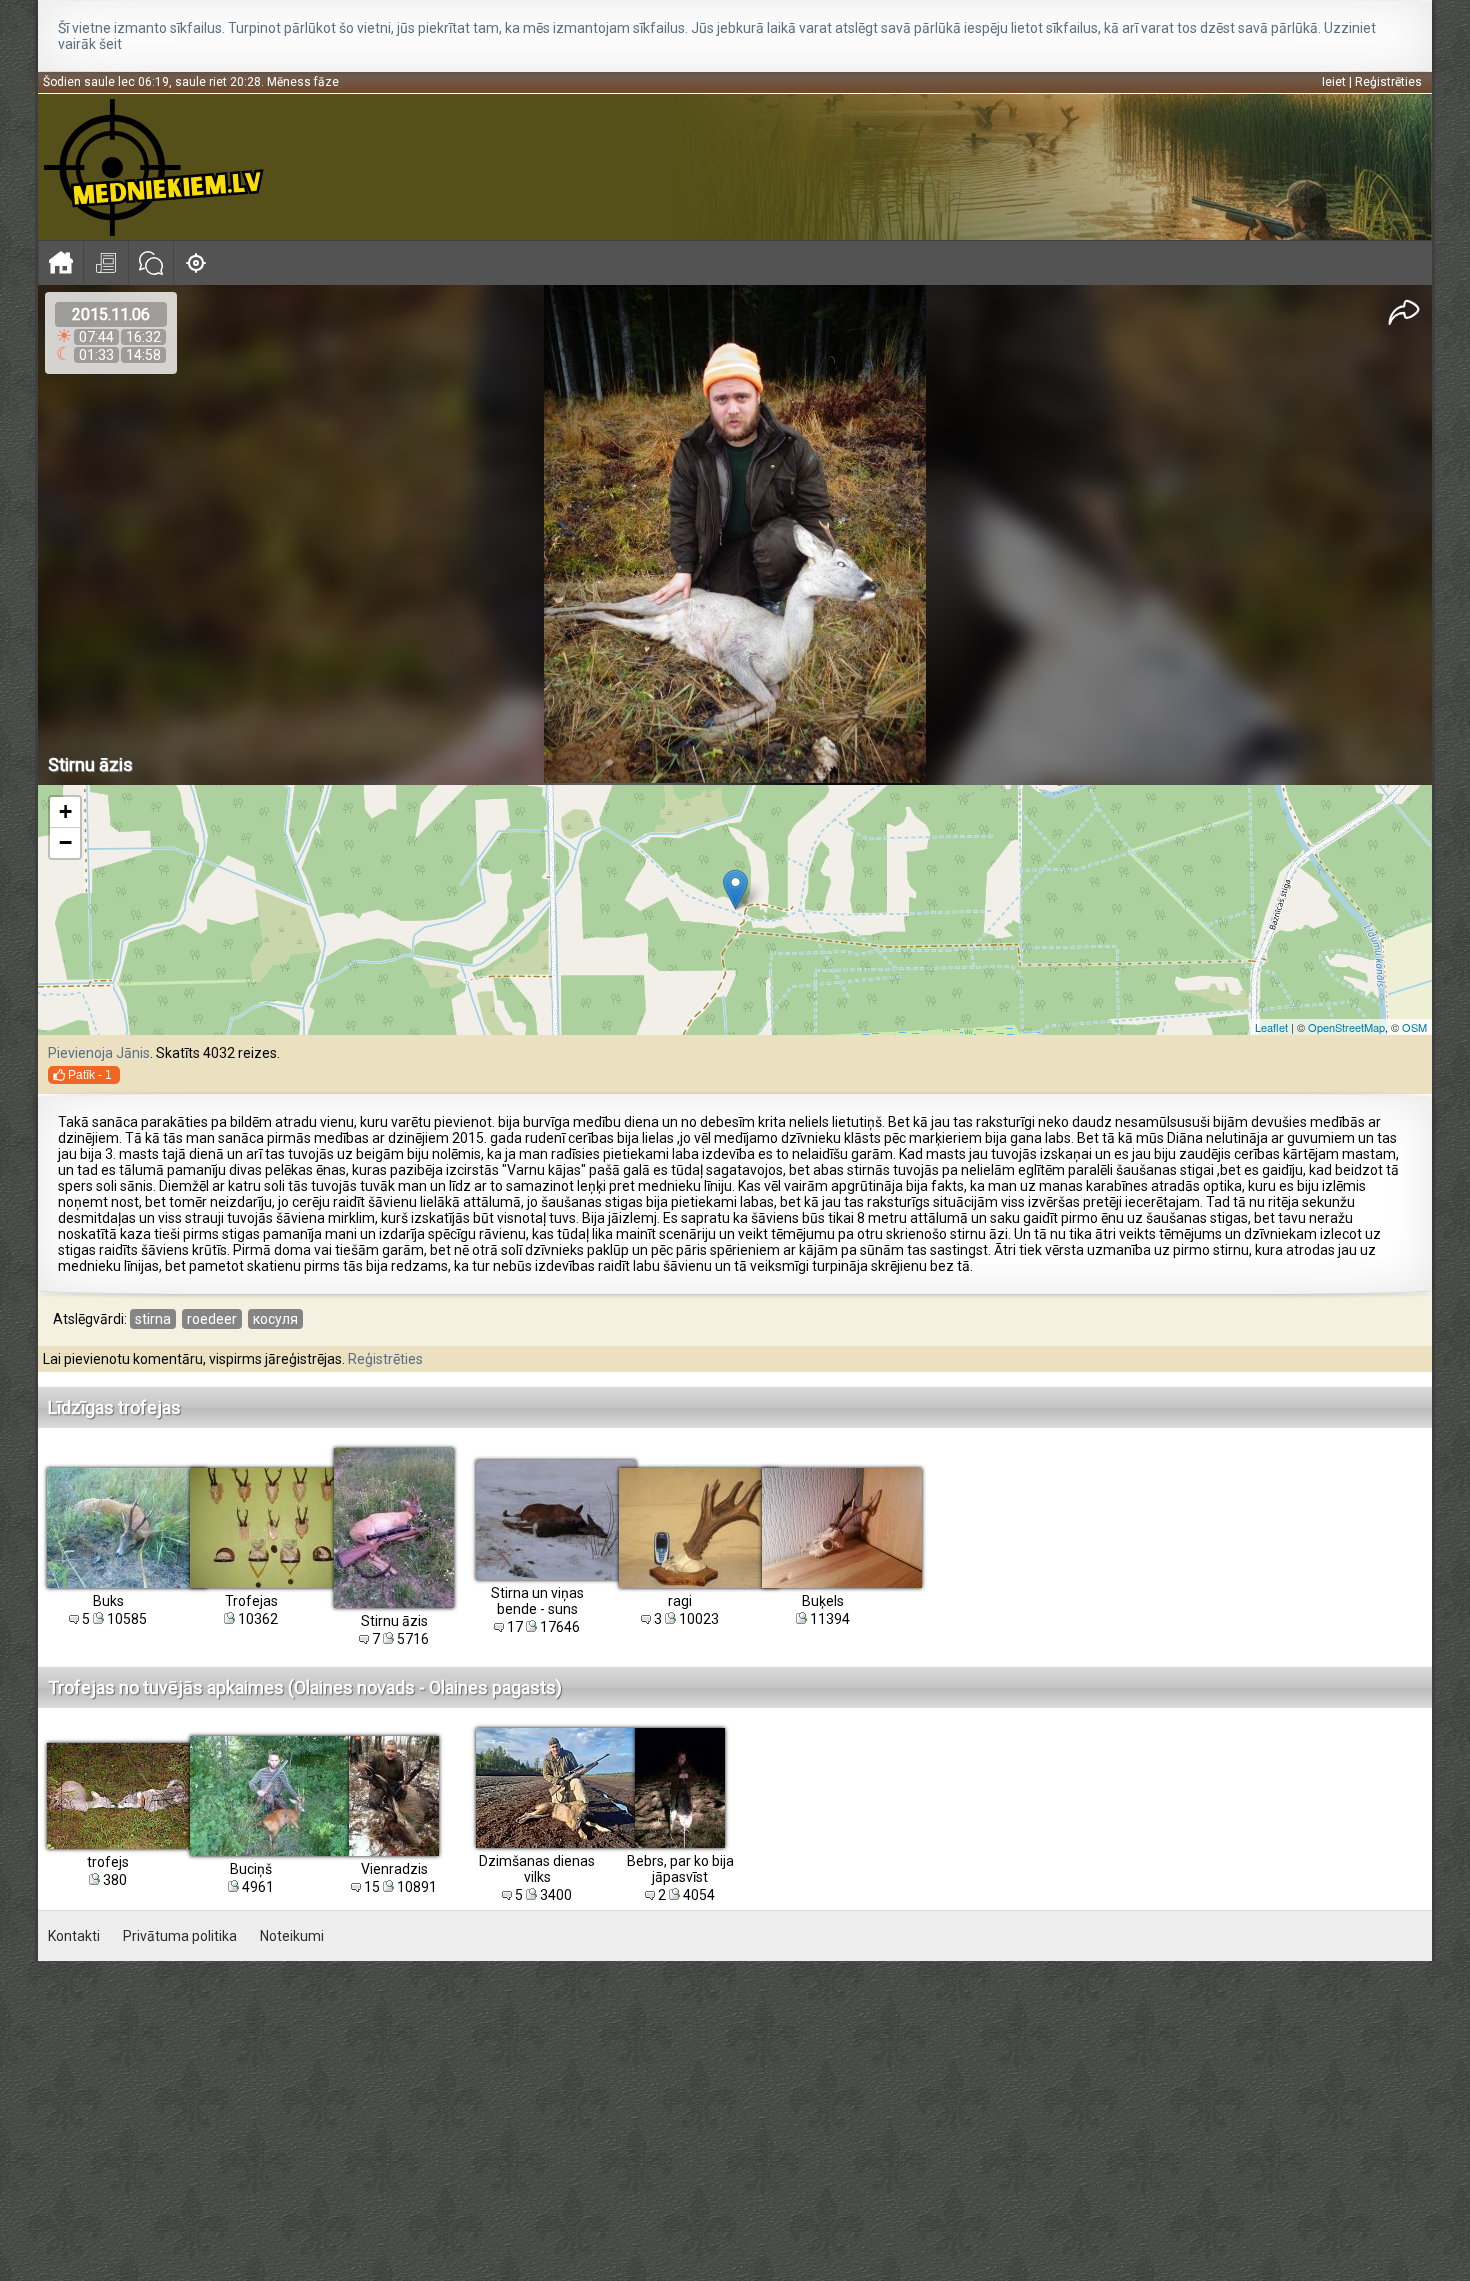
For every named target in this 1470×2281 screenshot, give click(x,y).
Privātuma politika (180, 1936)
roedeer (212, 1319)
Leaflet (1271, 1027)
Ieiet (1334, 82)
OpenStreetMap (1346, 1027)
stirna (153, 1319)
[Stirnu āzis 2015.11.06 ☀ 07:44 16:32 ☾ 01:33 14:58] (735, 535)
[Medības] (195, 262)
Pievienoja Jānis (99, 1053)
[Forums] (150, 262)
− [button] (65, 842)
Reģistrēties (1388, 82)
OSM (1414, 1027)
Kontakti (74, 1936)
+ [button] (65, 811)
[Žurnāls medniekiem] (105, 262)
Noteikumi (292, 1936)
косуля (275, 1319)
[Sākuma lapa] (60, 262)
